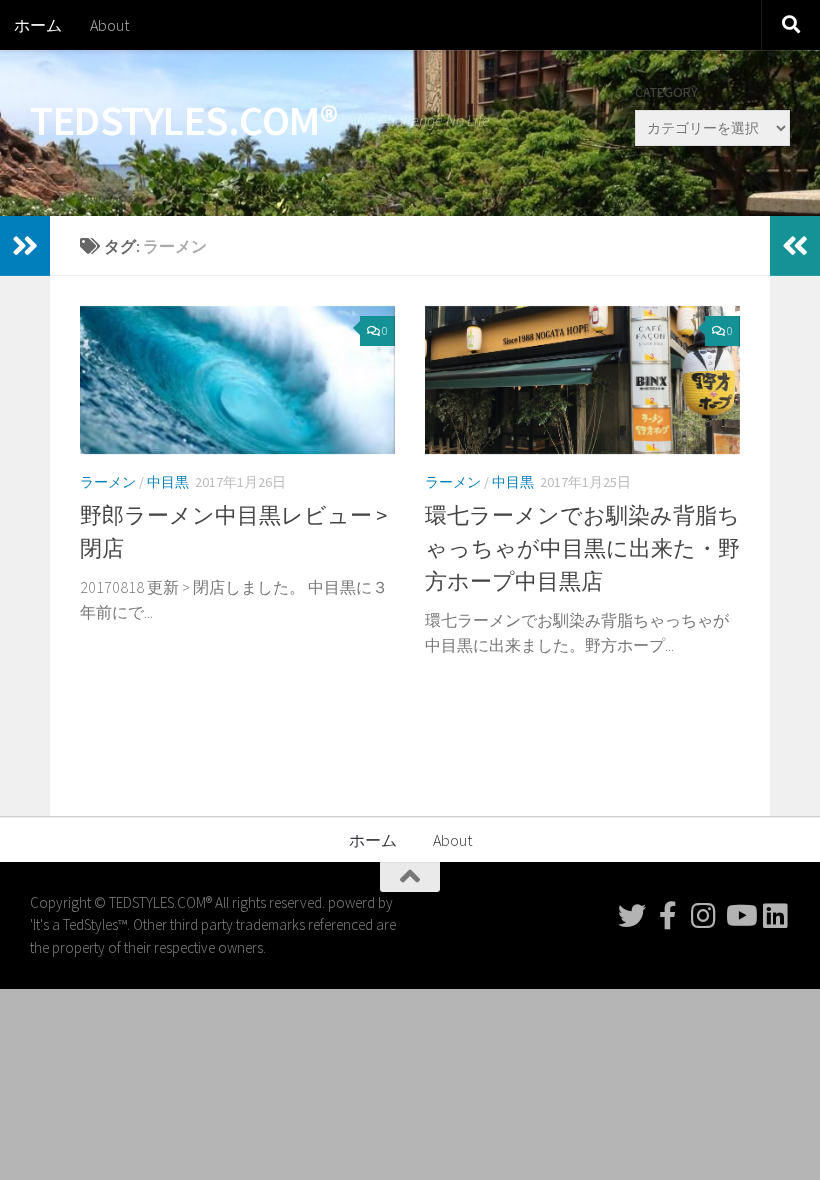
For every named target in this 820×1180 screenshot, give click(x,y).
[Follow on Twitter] (632, 916)
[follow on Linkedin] (776, 916)
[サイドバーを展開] (25, 246)
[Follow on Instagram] (704, 916)
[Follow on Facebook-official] (668, 916)
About (109, 25)
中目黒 (168, 482)
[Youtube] (740, 916)
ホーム (38, 25)
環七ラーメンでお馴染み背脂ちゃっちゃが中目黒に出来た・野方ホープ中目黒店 (582, 548)
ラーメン (108, 482)
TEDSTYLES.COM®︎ (183, 120)
